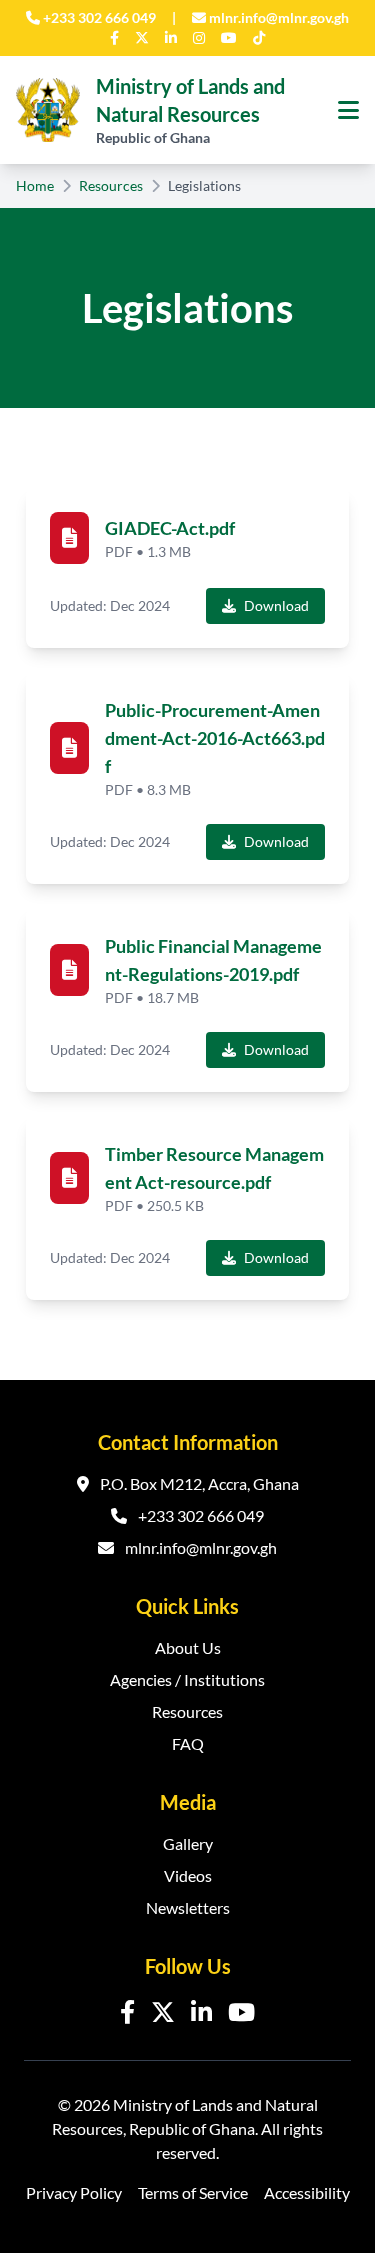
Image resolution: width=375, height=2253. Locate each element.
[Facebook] (114, 38)
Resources (111, 185)
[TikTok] (259, 38)
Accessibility (307, 2192)
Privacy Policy (74, 2192)
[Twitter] (142, 38)
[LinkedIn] (171, 38)
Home (35, 185)
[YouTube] (229, 38)
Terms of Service (193, 2192)
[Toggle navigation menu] (348, 110)
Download (276, 605)
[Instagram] (199, 38)
